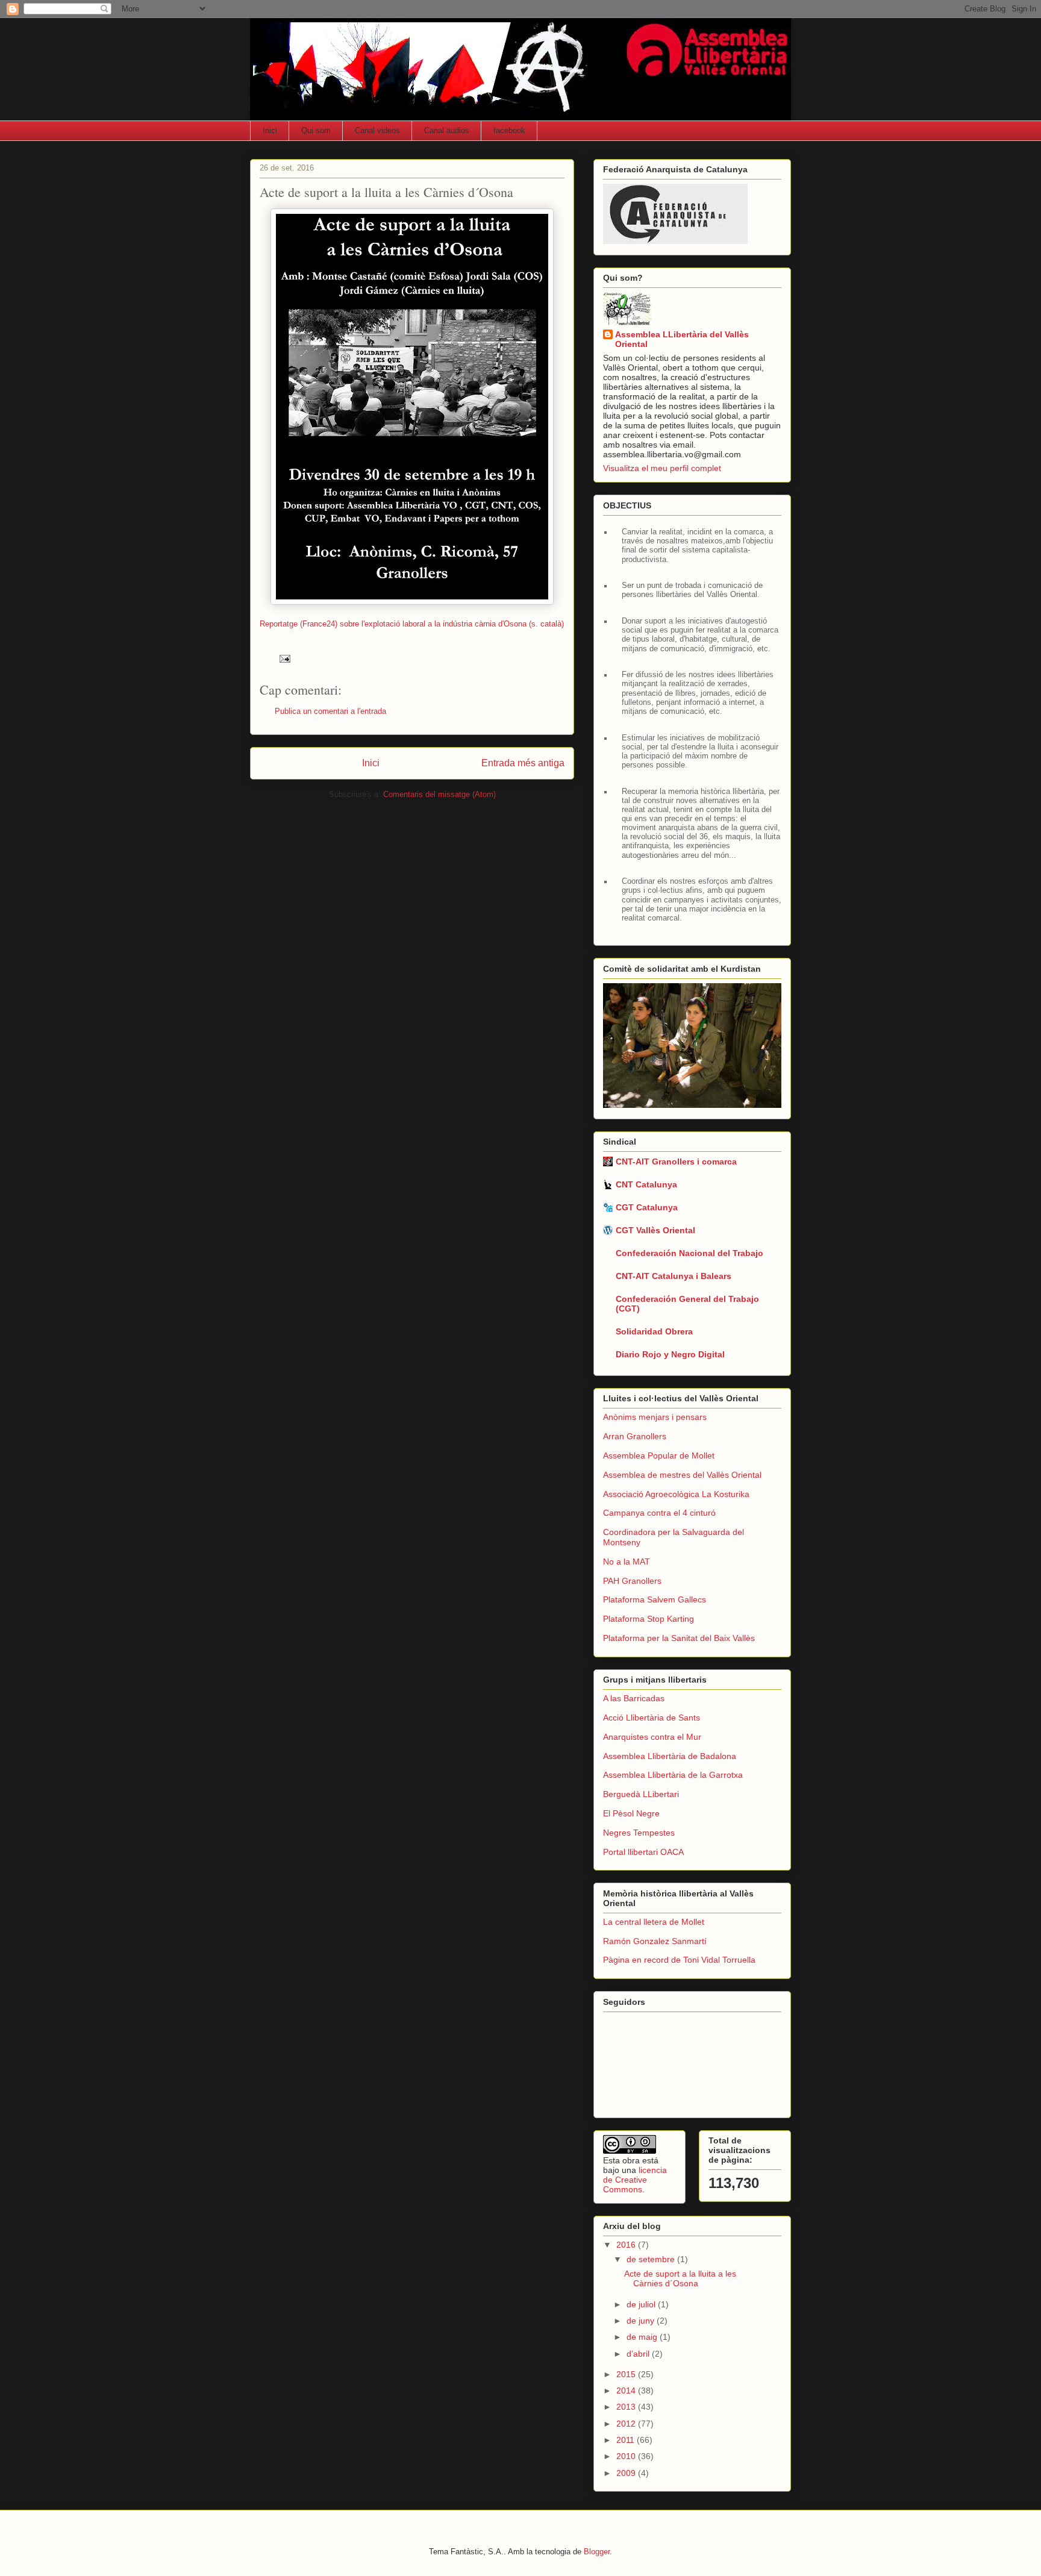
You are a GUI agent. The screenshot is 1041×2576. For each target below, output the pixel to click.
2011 (627, 2440)
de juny (642, 2321)
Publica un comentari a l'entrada (330, 711)
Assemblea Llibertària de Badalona (670, 1756)
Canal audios (447, 130)
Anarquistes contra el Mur (652, 1737)
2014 (627, 2390)
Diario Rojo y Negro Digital (670, 1354)
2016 (627, 2245)
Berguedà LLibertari (641, 1794)
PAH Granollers (632, 1581)
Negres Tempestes (639, 1833)
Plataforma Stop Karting (649, 1619)
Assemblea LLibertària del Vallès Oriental (682, 339)
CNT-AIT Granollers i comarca (676, 1161)
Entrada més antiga (523, 763)
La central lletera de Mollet (654, 1922)
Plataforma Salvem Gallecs (655, 1599)
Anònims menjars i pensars (655, 1417)
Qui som (316, 130)
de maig (643, 2337)
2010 (627, 2456)
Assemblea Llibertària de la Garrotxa (673, 1775)
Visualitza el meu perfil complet (662, 468)
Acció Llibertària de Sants (652, 1718)
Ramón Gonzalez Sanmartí (655, 1941)
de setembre (652, 2259)
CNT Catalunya (646, 1184)
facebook (509, 130)
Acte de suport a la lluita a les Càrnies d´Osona (680, 2279)
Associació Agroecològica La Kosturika (676, 1494)
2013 (627, 2407)
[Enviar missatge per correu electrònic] (284, 658)
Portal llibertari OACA (643, 1852)
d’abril (639, 2354)
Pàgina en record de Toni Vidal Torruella (679, 1960)
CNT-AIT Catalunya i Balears (674, 1276)
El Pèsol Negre (631, 1813)
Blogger (597, 2552)
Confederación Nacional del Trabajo (689, 1253)
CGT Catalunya (647, 1207)
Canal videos (377, 130)
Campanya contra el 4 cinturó (659, 1513)
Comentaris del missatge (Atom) (439, 794)
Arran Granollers (635, 1436)
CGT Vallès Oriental (655, 1230)
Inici (270, 130)
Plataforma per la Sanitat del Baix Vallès (679, 1638)
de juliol (642, 2304)
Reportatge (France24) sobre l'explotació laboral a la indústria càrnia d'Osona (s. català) (412, 624)
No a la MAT (627, 1562)
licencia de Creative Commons (635, 2180)
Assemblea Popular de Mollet (659, 1455)
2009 (627, 2473)
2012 (627, 2424)
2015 (627, 2374)
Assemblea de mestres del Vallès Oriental (682, 1475)
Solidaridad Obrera (654, 1331)
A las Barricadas (634, 1698)
